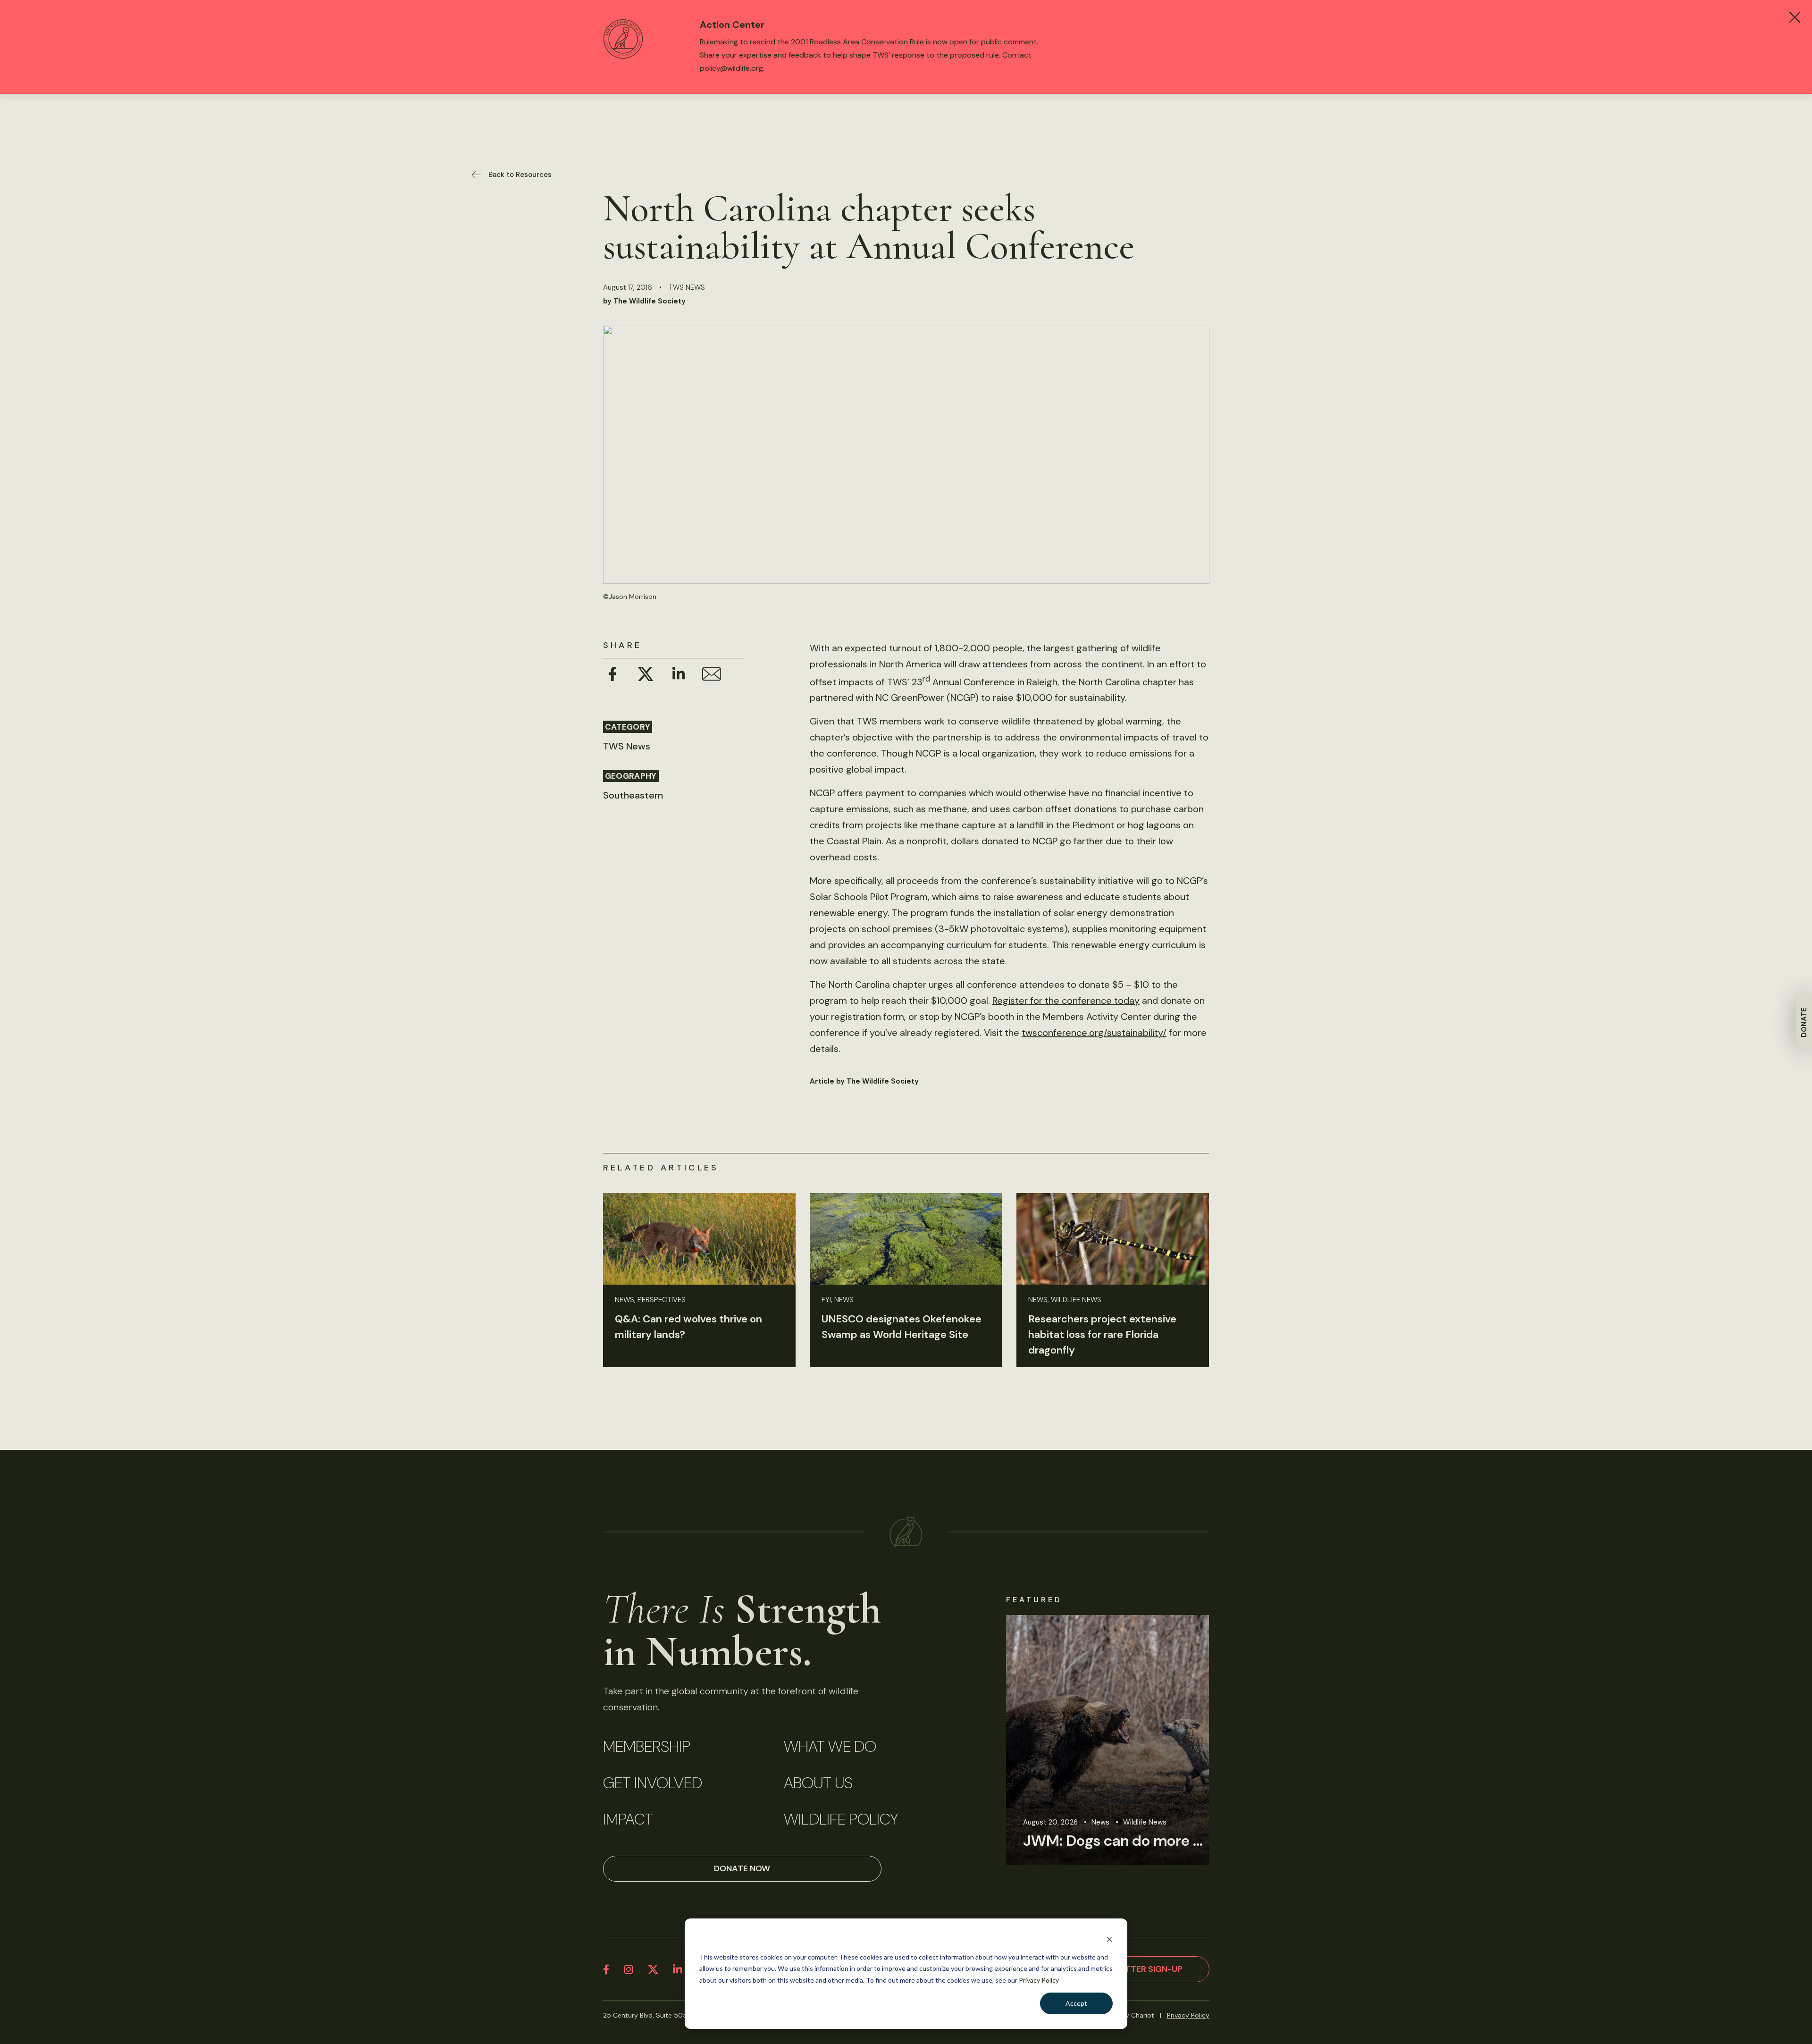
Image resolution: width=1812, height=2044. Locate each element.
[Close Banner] (1795, 17)
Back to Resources (520, 175)
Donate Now (742, 1868)
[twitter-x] (653, 1969)
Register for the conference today (1066, 1001)
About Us (818, 1783)
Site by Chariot (1131, 2015)
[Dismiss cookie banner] (1109, 1939)
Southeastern (633, 795)
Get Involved (653, 1783)
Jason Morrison (633, 597)
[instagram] (629, 1969)
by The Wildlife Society (644, 301)
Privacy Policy (1039, 1980)
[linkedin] (678, 1969)
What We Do (830, 1747)
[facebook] (606, 1969)
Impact (628, 1819)
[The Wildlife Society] (906, 1532)
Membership (647, 1747)
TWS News (687, 287)
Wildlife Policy (841, 1819)
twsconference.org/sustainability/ (1094, 1033)
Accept (1076, 2003)
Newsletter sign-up (1137, 1969)
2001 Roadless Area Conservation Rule (857, 42)
